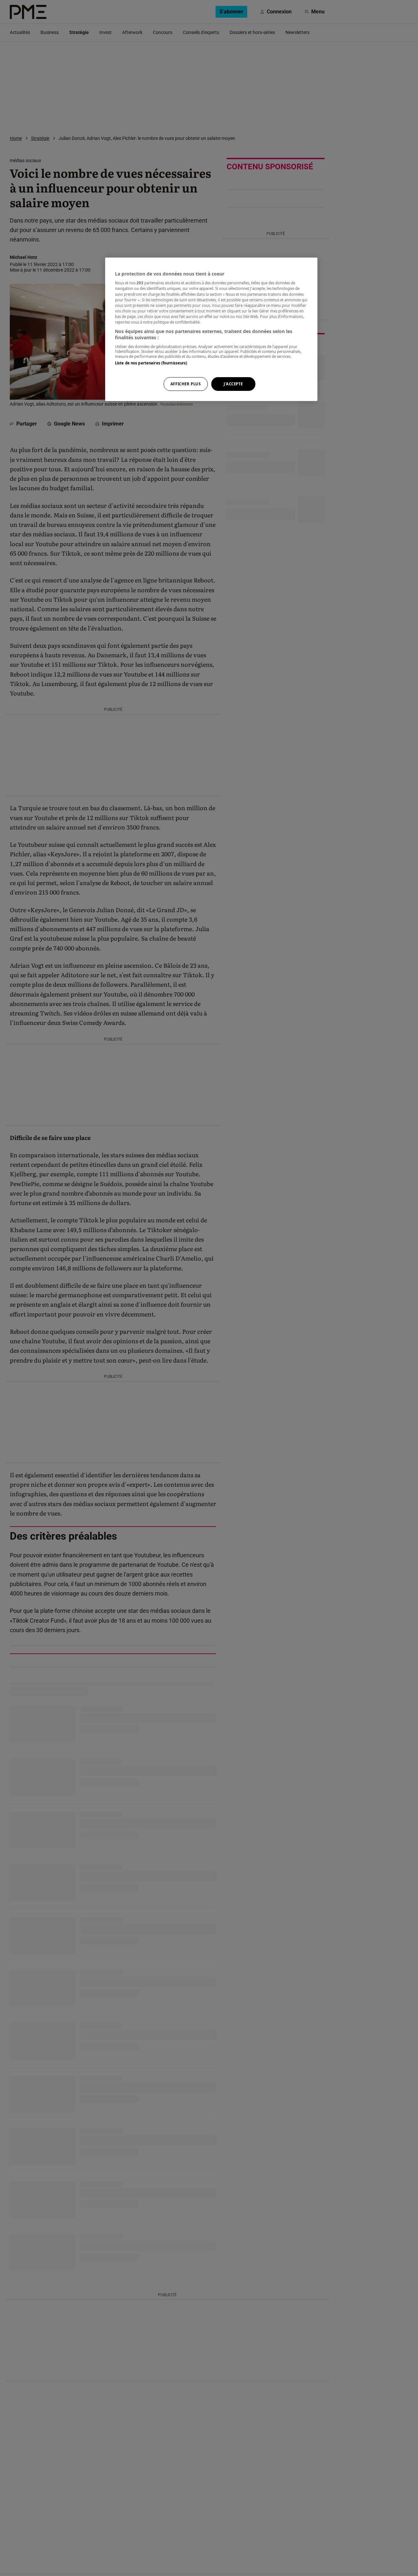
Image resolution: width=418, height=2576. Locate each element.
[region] (211, 329)
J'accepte (233, 384)
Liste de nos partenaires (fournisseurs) (151, 363)
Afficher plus (185, 384)
